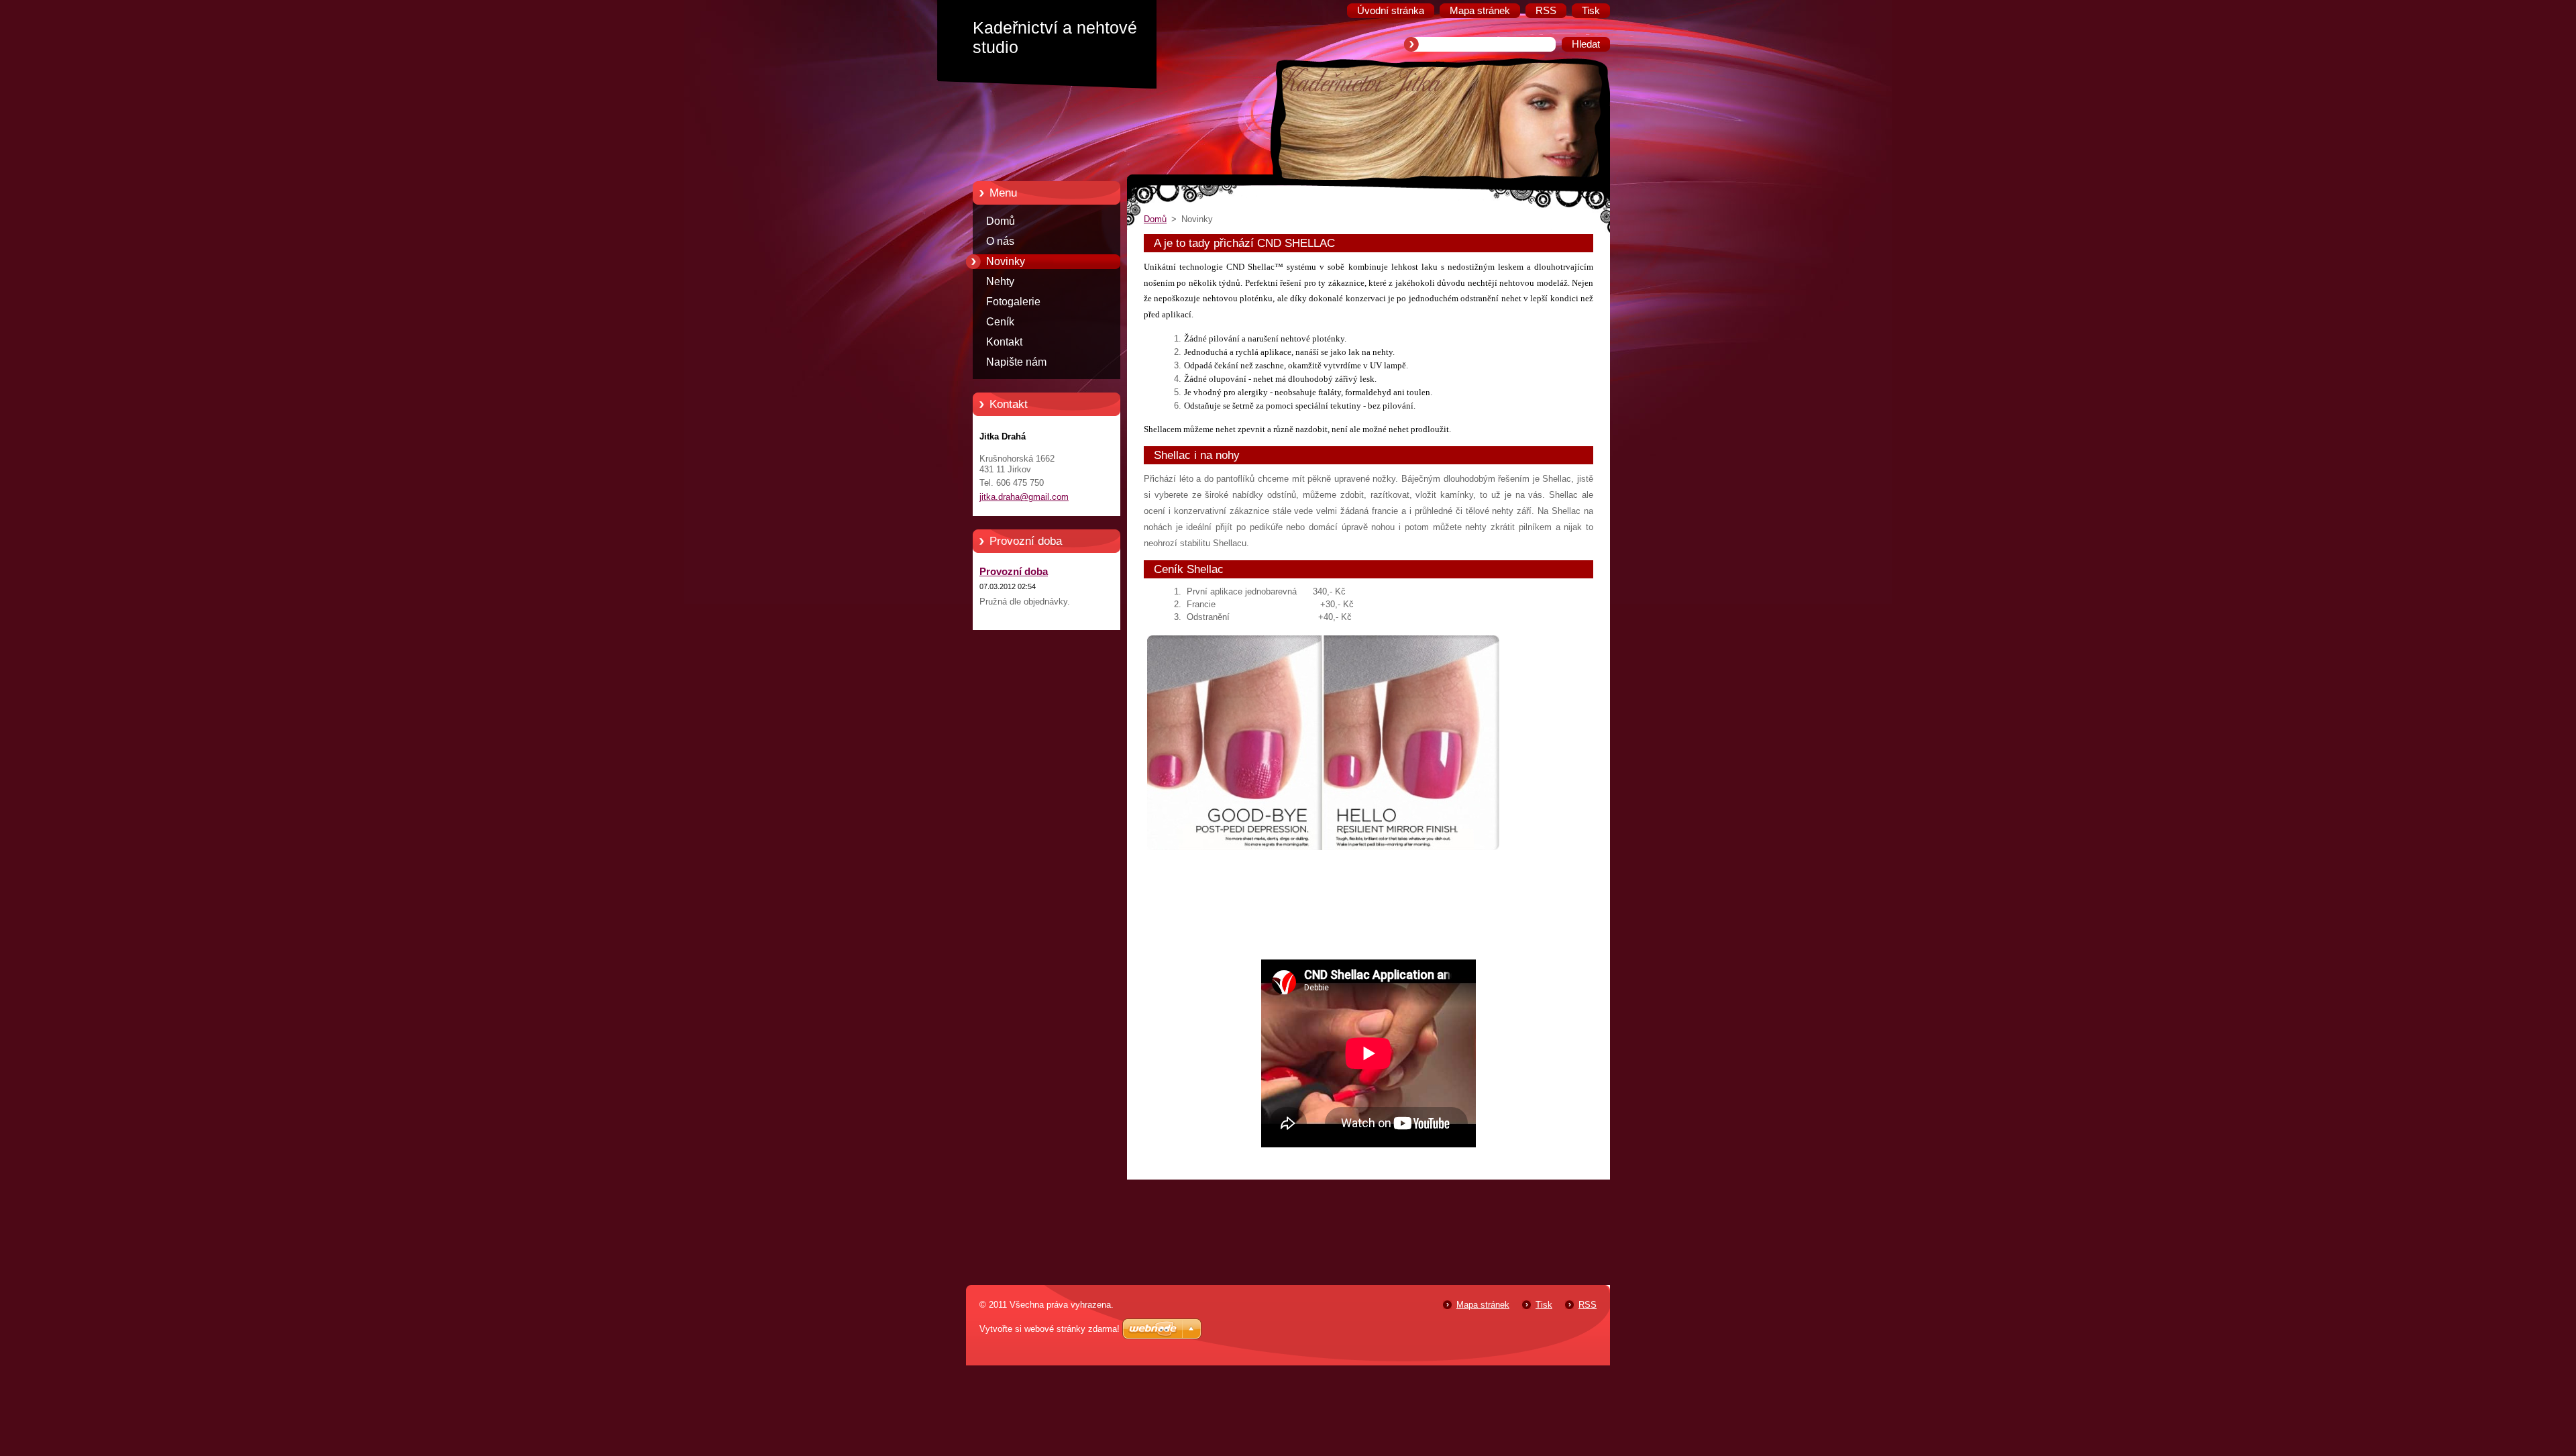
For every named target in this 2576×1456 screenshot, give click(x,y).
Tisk (1544, 1305)
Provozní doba (1014, 572)
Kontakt (1004, 342)
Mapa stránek (1483, 1305)
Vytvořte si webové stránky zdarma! (1050, 1329)
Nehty (1000, 281)
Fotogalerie (1013, 302)
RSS (1588, 1305)
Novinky (1006, 261)
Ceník (1000, 322)
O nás (1000, 241)
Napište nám (1016, 362)
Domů (1001, 221)
